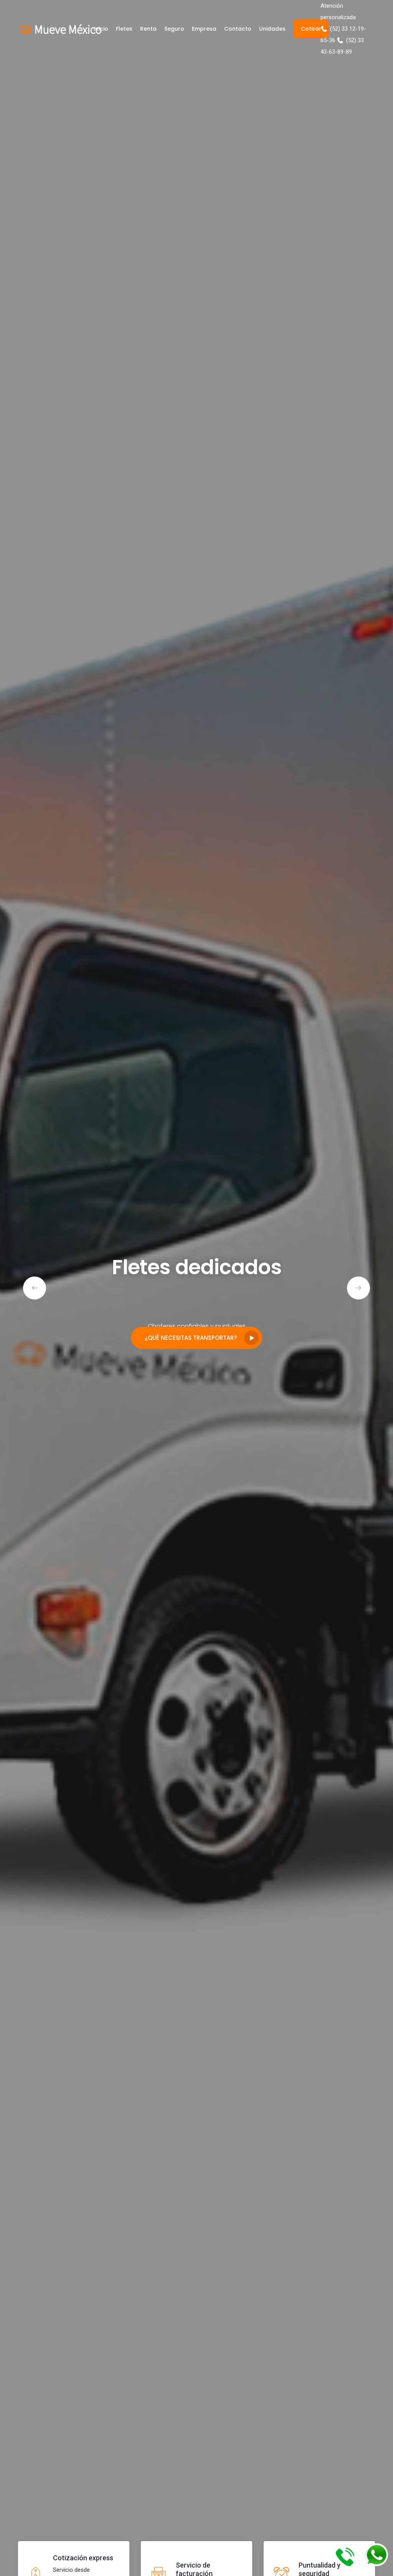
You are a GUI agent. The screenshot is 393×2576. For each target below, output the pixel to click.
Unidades (272, 29)
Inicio (101, 29)
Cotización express (83, 2558)
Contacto (238, 29)
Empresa (204, 29)
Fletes (124, 29)
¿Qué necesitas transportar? (191, 1338)
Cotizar (311, 29)
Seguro (174, 29)
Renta (148, 29)
